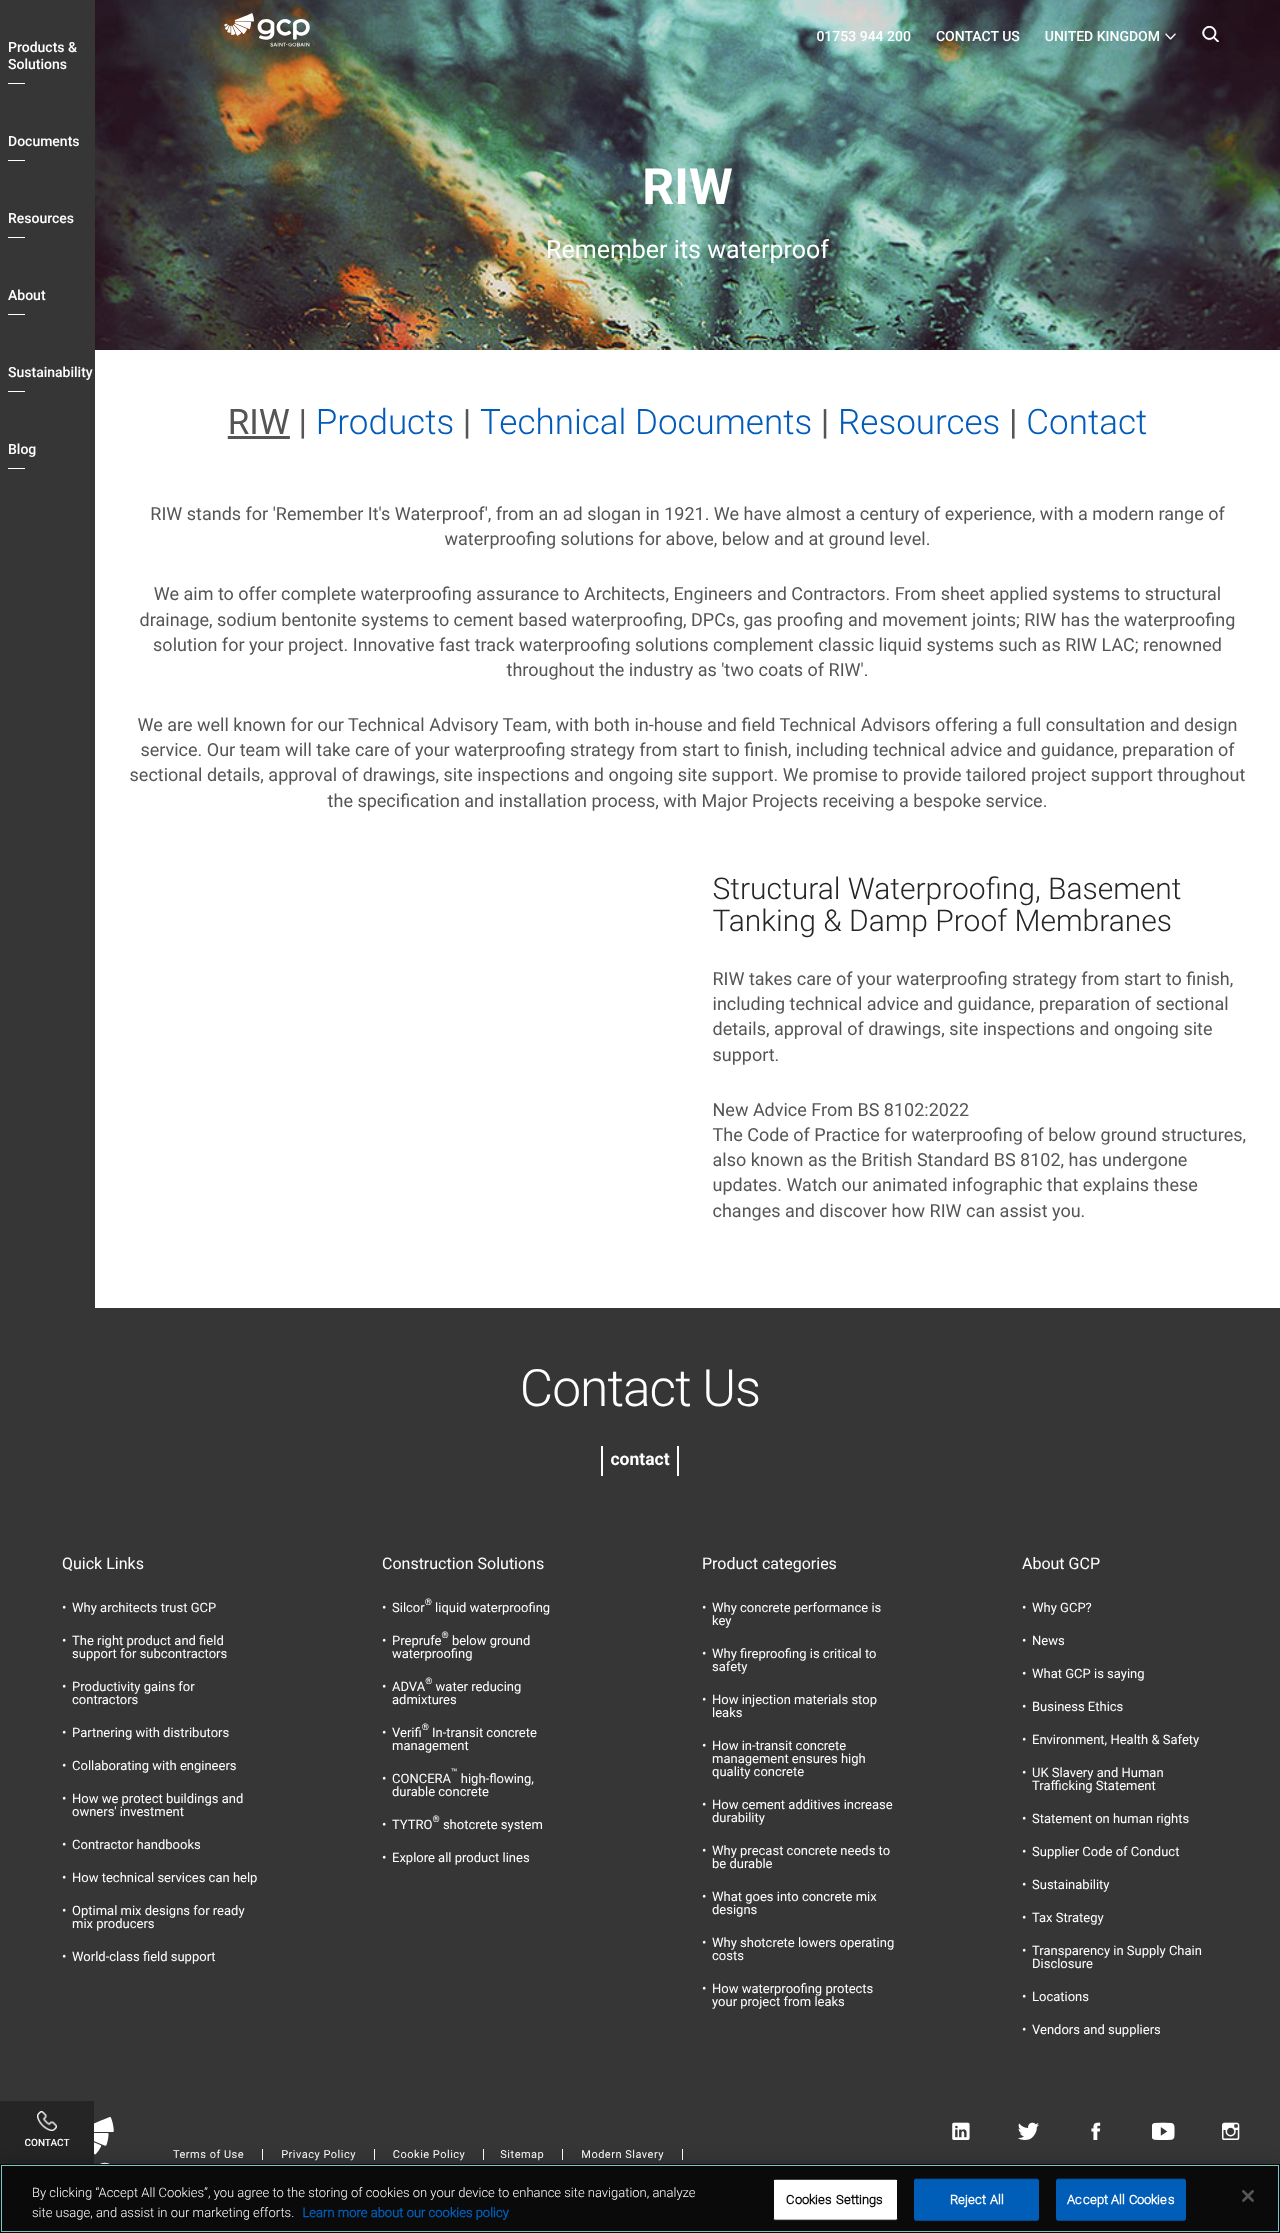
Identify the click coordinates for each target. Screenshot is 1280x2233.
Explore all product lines (461, 1858)
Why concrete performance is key (796, 1615)
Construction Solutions (463, 1564)
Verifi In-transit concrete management (464, 1740)
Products (385, 422)
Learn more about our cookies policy (405, 2212)
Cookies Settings (834, 2199)
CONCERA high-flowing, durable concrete (463, 1786)
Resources (41, 219)
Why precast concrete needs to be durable (801, 1858)
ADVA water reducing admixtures (456, 1694)
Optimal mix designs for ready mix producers (158, 1918)
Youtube (1163, 2132)
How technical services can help (164, 1878)
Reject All (977, 2199)
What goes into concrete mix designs (794, 1904)
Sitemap (522, 2154)
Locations (1060, 1997)
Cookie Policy (429, 2154)
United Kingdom (1102, 37)
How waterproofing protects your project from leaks (792, 1996)
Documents (44, 142)
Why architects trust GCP (144, 1608)
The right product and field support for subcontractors (149, 1648)
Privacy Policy (318, 2154)
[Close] (1248, 2196)
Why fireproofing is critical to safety (794, 1661)
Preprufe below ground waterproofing (461, 1648)
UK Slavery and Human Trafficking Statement (1098, 1780)
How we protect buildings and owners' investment (157, 1806)
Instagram (1230, 2132)
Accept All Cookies (1120, 2199)
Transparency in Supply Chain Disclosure (1117, 1958)
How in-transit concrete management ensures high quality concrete (789, 1759)
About (27, 296)
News (1048, 1641)
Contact (1086, 422)
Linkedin (960, 2132)
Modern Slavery (622, 2154)
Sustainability (50, 373)
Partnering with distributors (150, 1733)
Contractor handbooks (136, 1845)
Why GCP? (1062, 1608)
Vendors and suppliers (1096, 2030)
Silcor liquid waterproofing (471, 1608)
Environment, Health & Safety (1115, 1740)
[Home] (275, 34)
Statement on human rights (1110, 1819)
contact (639, 1460)
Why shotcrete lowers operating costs (803, 1950)
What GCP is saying (1088, 1674)
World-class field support (144, 1957)
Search (1210, 40)
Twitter (1028, 2132)
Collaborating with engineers (154, 1766)
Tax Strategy (1068, 1918)
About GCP (1061, 1564)
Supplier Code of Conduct (1105, 1852)
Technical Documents (646, 422)
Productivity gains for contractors (133, 1694)
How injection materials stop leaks (794, 1707)
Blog (22, 450)
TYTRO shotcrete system (467, 1825)
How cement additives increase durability (802, 1812)
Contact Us (978, 37)
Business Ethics (1077, 1707)
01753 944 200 (863, 37)
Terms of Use (208, 2154)
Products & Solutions (42, 56)
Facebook (1095, 2132)
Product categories (769, 1564)
